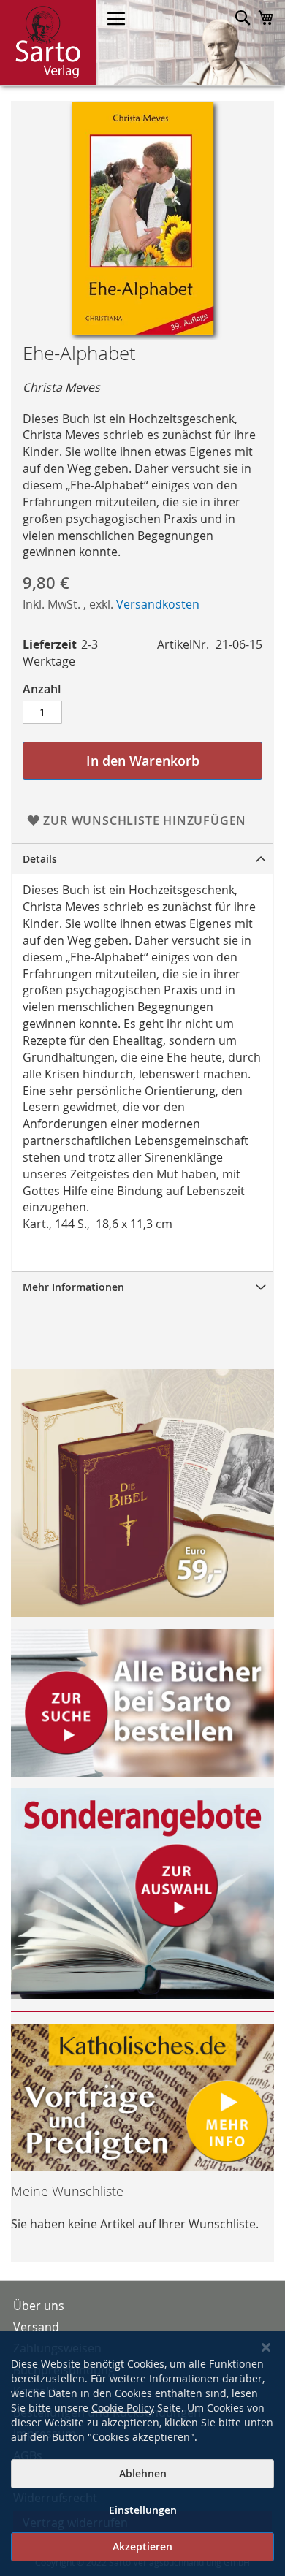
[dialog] (142, 2454)
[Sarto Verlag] (48, 42)
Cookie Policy (123, 2408)
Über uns (39, 2306)
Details (40, 859)
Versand (36, 2327)
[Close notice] (266, 2348)
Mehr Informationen (73, 1287)
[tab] (142, 859)
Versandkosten (158, 604)
